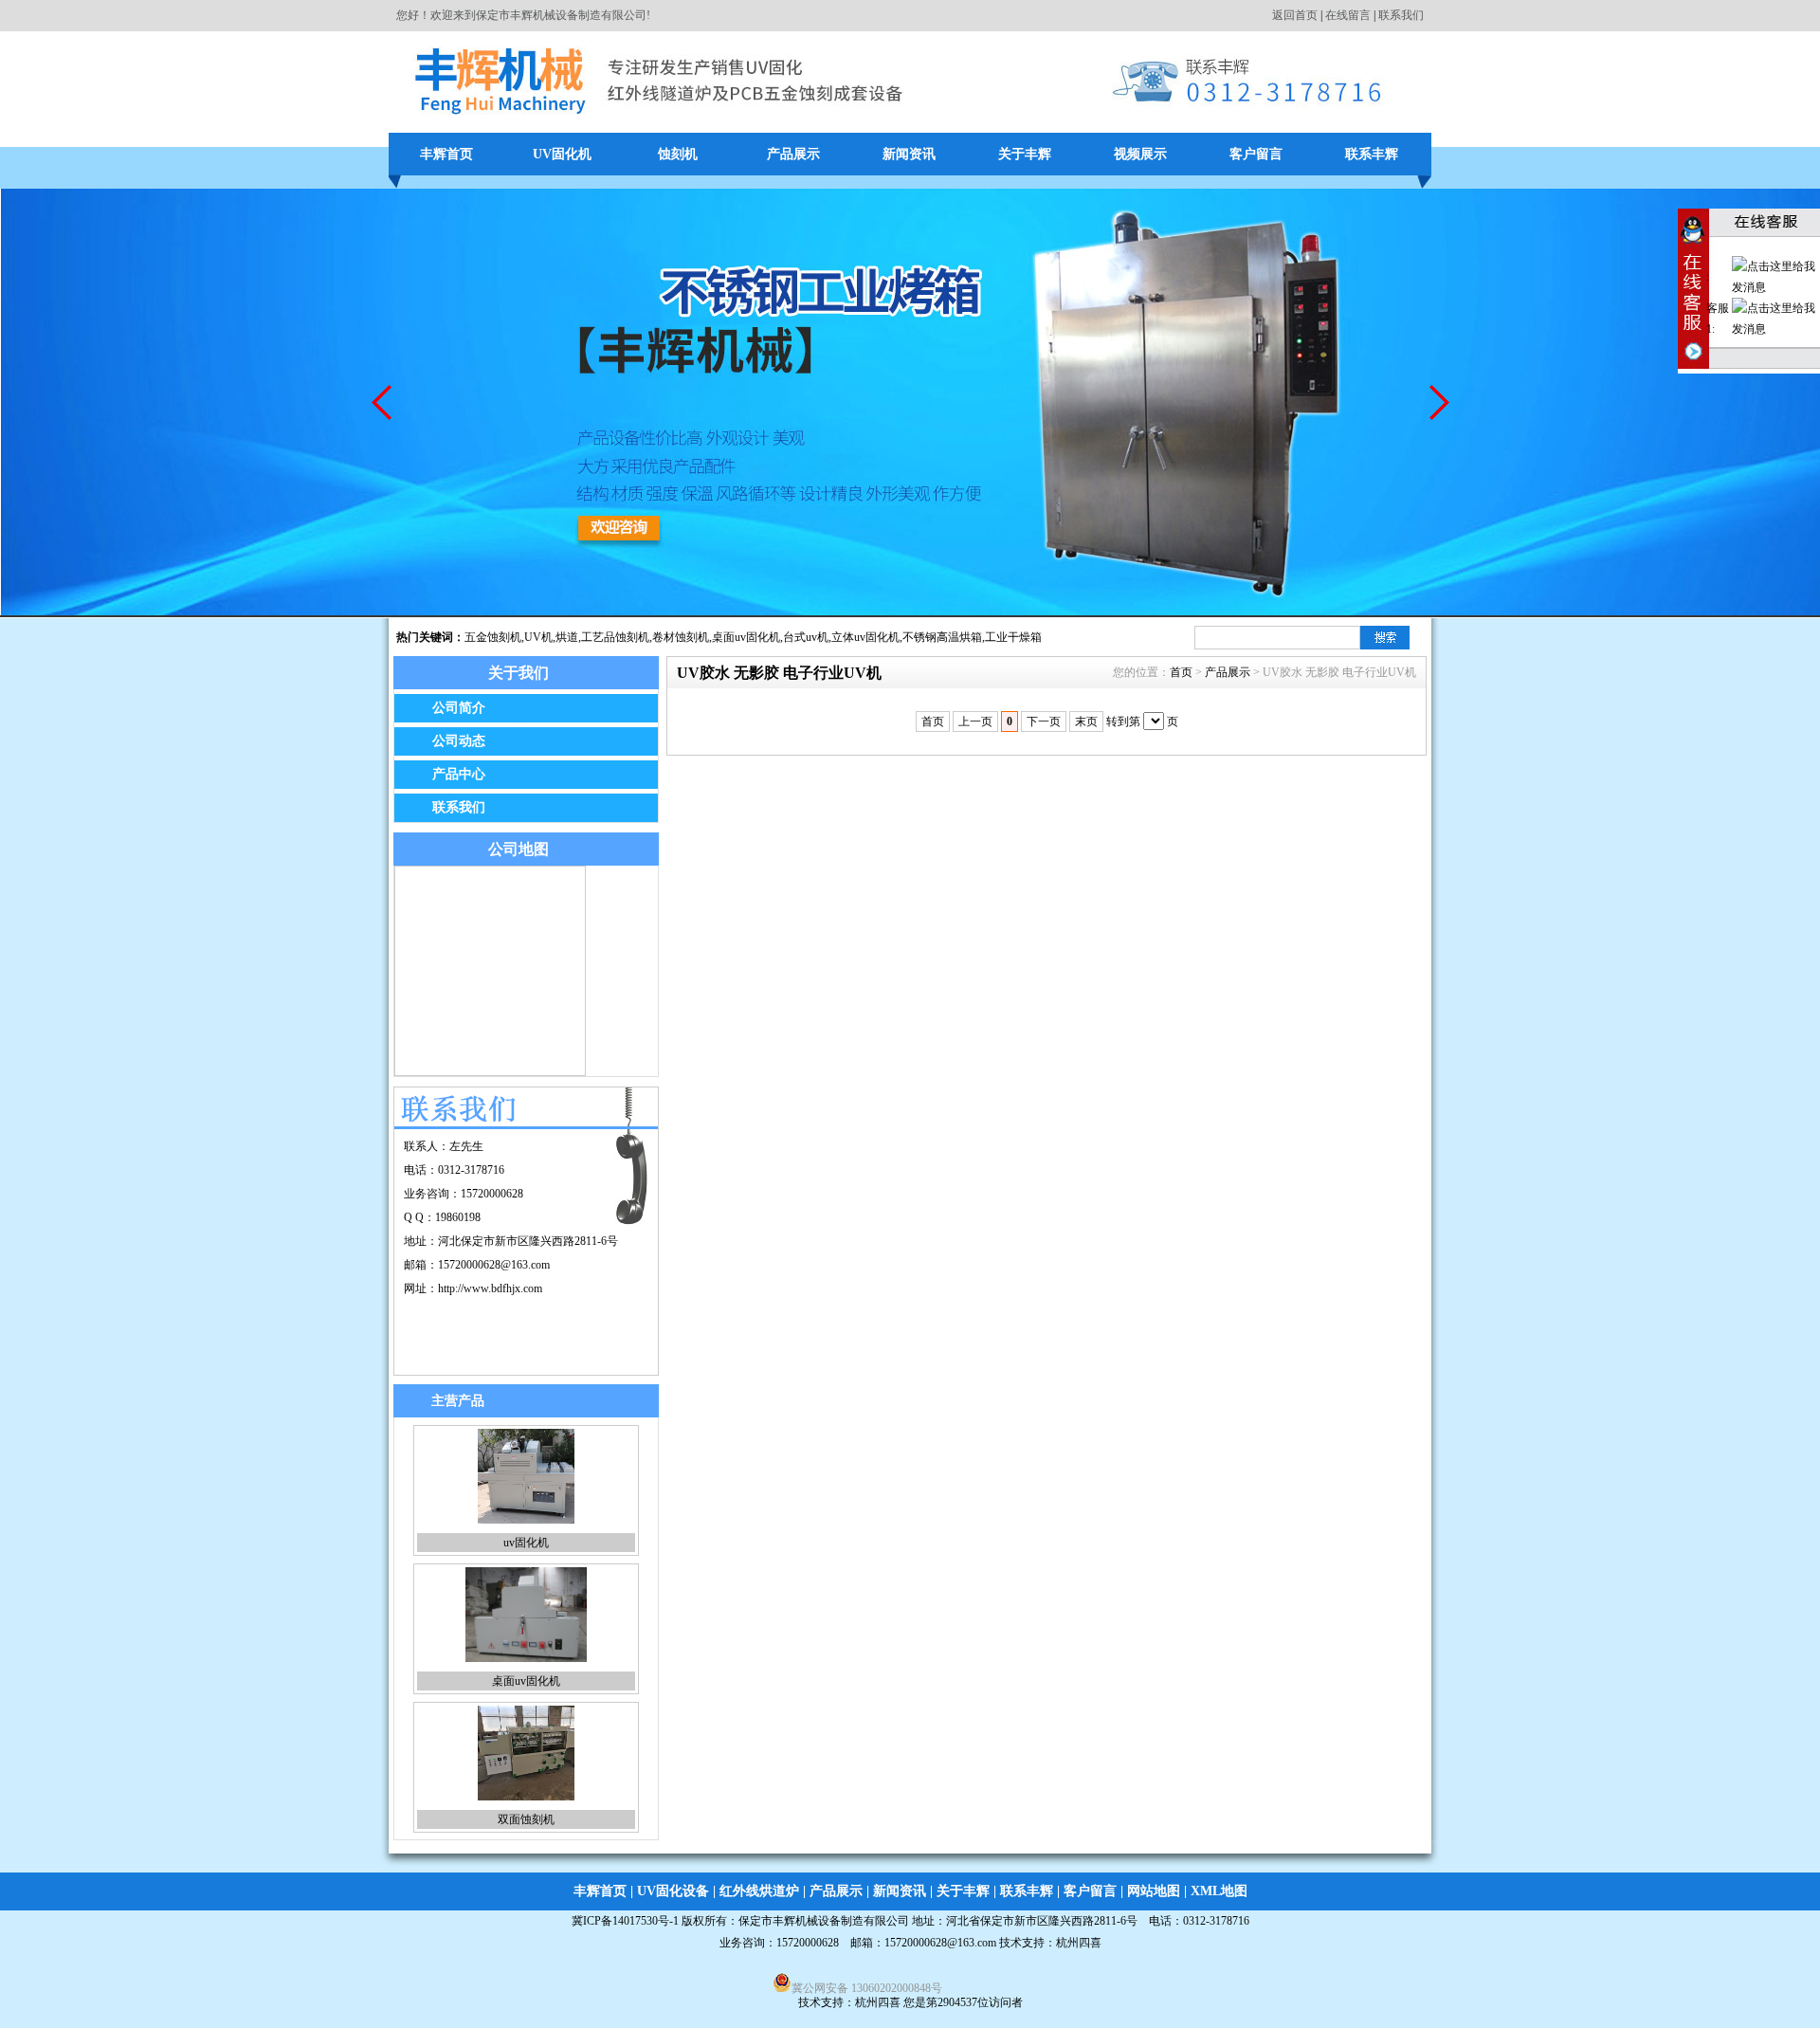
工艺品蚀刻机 (615, 637)
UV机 (538, 637)
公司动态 (459, 741)
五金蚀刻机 (493, 637)
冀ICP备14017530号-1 (625, 1921)
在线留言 (1348, 15)
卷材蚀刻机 (681, 637)
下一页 (1044, 722)
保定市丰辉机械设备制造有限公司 (824, 1921)
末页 (1086, 722)
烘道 (567, 637)
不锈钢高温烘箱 (942, 637)
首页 (1181, 672)
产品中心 (459, 774)
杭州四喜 (878, 2002)
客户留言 (1256, 154)
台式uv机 (806, 637)
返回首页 (1295, 15)
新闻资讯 (909, 154)
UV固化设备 (673, 1891)
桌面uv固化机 (746, 637)
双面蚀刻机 (526, 1819)
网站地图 (1154, 1891)
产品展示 (793, 154)
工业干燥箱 (1013, 637)
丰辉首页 (446, 154)
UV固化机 (562, 154)
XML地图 (1219, 1891)
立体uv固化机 (865, 637)
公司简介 (459, 708)
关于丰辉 (1025, 154)
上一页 (975, 722)
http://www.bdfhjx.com (490, 1288)
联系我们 (1401, 15)
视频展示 (1140, 154)
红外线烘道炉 (759, 1891)
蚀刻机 (678, 154)
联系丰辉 (1372, 154)
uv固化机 (526, 1543)
